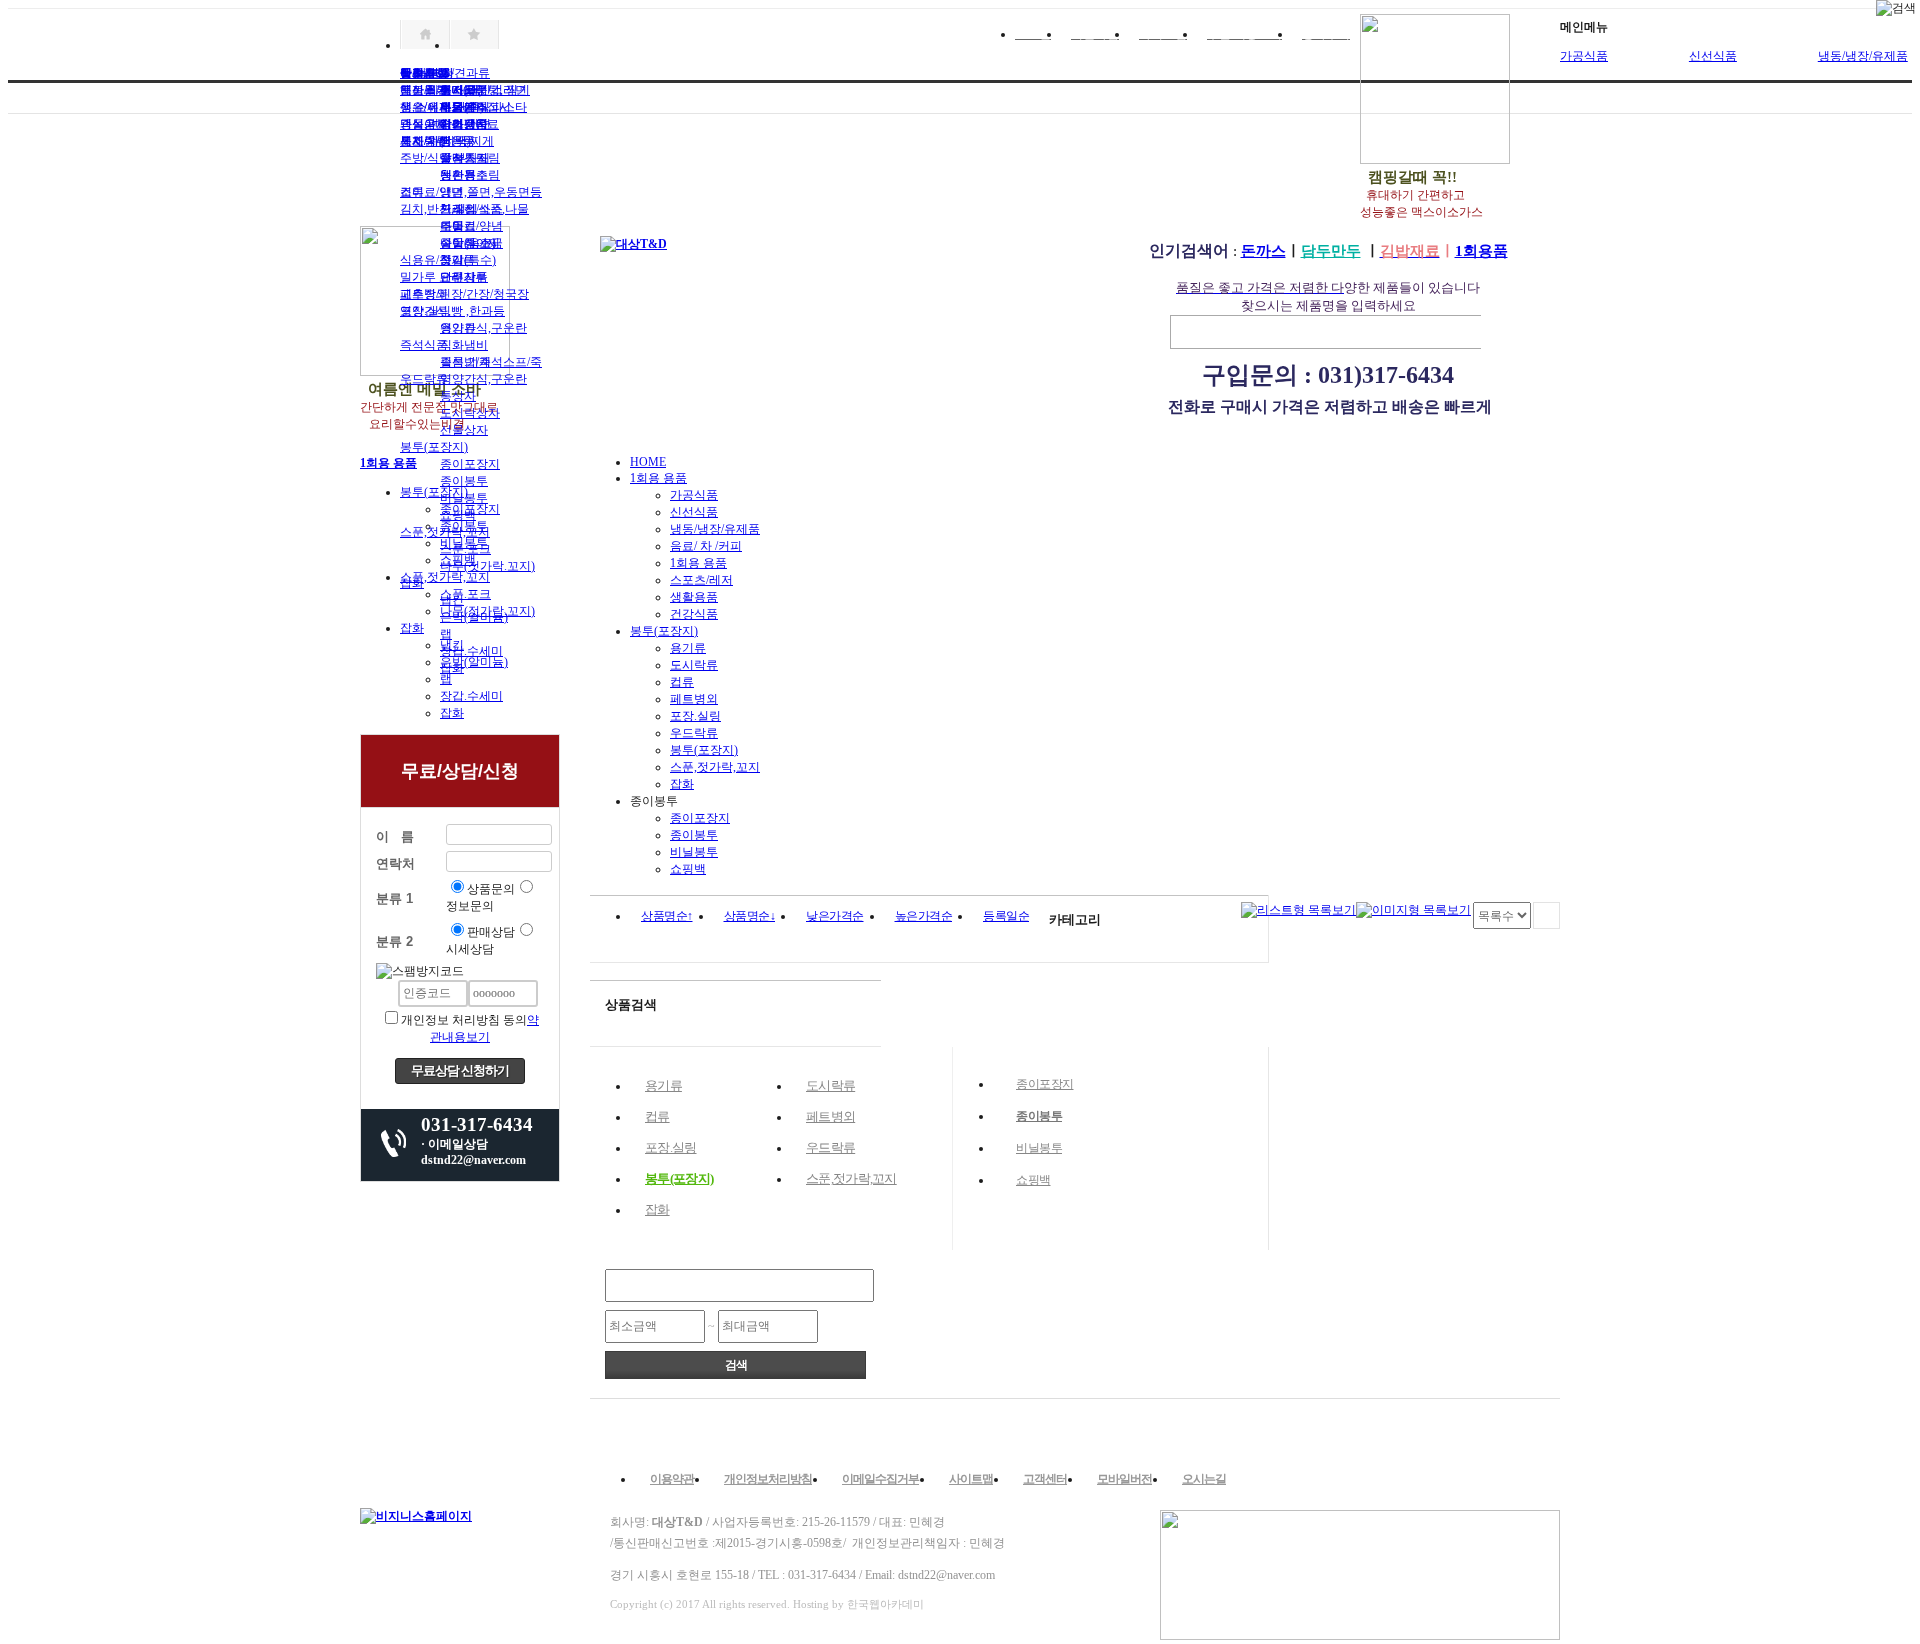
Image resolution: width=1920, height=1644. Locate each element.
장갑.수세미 (471, 651)
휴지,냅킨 (465, 90)
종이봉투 (464, 481)
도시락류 (694, 665)
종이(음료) (468, 243)
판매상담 (491, 932)
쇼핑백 (458, 515)
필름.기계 (465, 362)
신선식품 (1713, 56)
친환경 (458, 175)
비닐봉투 (464, 498)
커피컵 (458, 209)
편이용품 (464, 124)
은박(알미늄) (474, 617)
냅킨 (452, 600)
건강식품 (694, 614)
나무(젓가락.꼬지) (487, 566)
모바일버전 (1124, 1479)
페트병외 (424, 294)
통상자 (458, 396)
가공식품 (1584, 56)
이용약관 (672, 1479)
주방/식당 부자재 (445, 158)
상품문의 (491, 889)
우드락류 (424, 379)
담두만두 (1331, 251)
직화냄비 (464, 345)
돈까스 (1263, 251)
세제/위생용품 (437, 141)
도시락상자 (470, 413)
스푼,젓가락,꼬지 (445, 532)
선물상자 (464, 430)
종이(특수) (468, 260)
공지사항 (424, 73)
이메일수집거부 (880, 1479)
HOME (648, 462)
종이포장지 (470, 464)
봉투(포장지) (434, 447)
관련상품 (464, 277)
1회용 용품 (658, 478)
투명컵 (458, 226)
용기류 (458, 328)
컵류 (412, 192)
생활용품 (694, 597)
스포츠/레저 (701, 580)
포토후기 (424, 90)
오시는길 (1204, 1479)
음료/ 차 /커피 (706, 546)
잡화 (412, 583)
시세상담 (470, 949)
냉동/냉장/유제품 (715, 529)
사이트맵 (971, 1479)
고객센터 (1045, 1479)
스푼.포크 (465, 549)
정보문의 (470, 906)
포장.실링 (425, 311)
